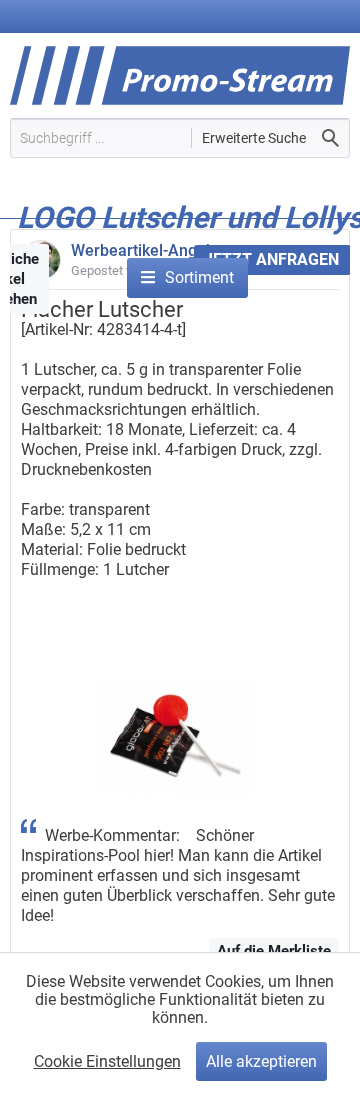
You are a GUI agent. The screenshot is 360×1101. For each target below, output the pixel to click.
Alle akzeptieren (261, 1061)
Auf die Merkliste (274, 951)
